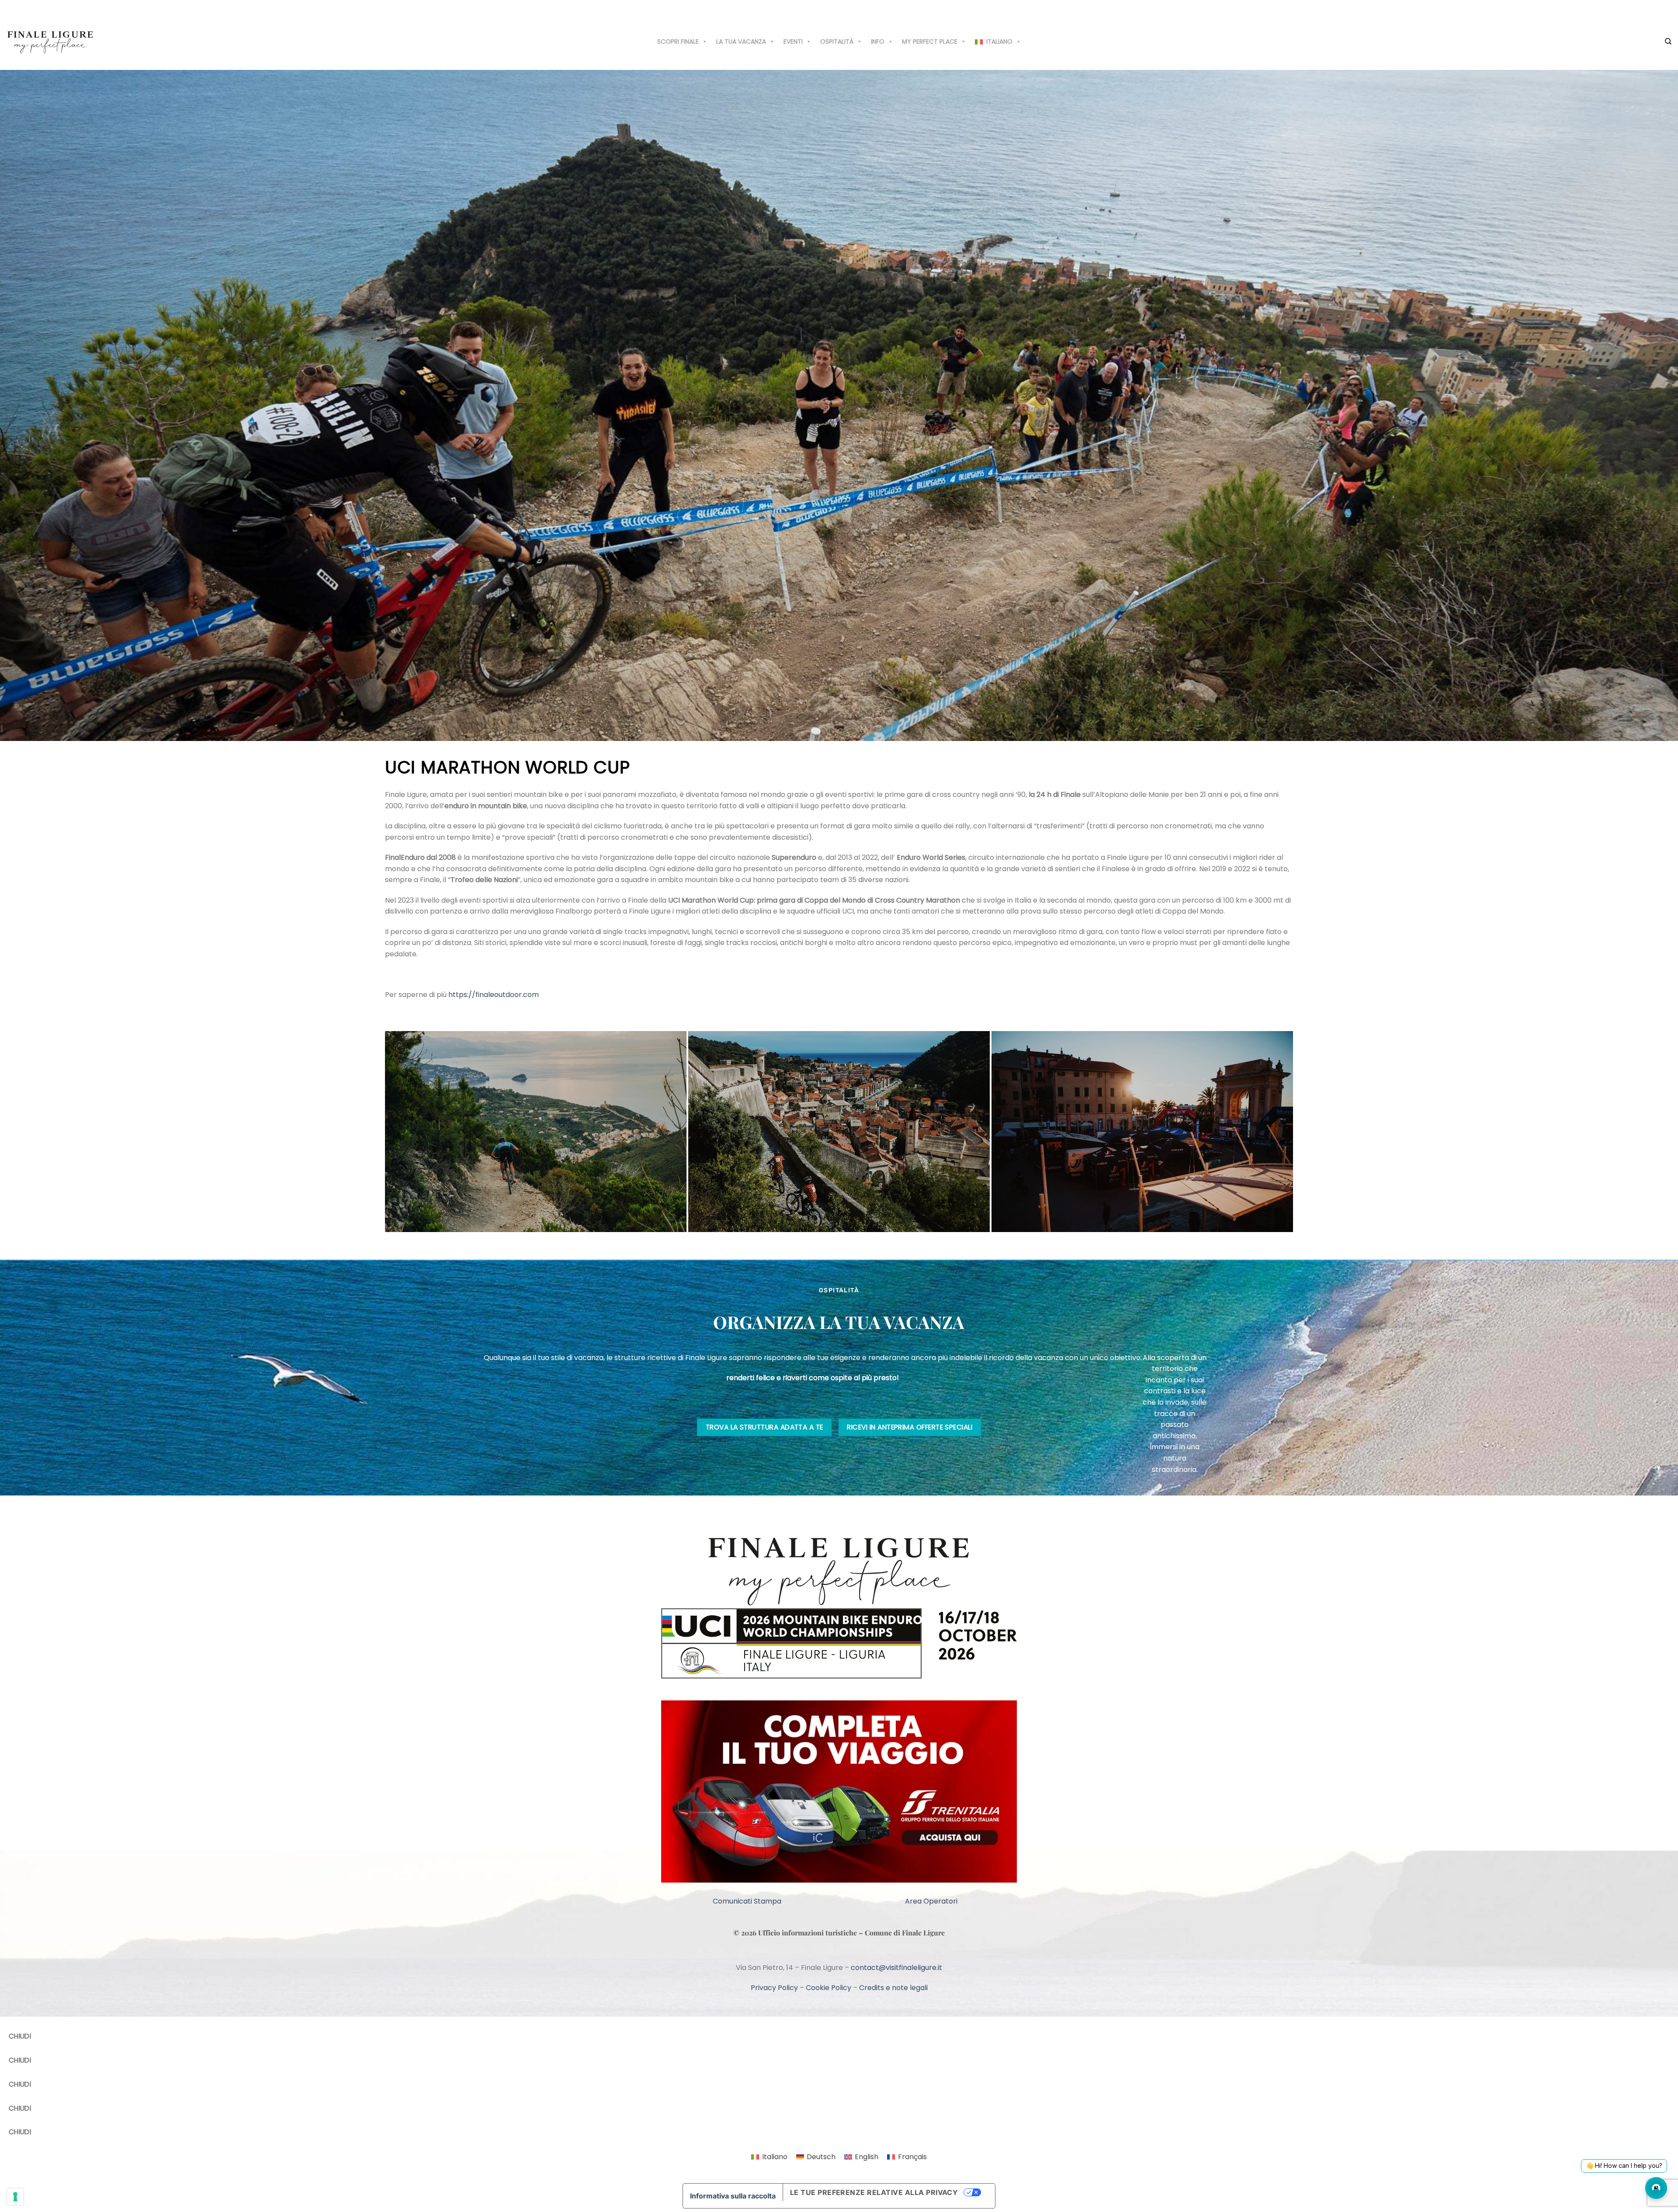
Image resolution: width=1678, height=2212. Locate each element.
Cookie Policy (829, 1988)
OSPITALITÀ (837, 42)
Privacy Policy (774, 1988)
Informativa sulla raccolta (733, 2196)
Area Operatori (931, 1901)
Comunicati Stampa (747, 1901)
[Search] (1668, 42)
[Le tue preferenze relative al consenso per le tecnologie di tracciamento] (15, 2197)
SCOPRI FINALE (678, 42)
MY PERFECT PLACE (930, 42)
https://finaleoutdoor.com (494, 995)
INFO (878, 42)
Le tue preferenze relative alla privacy (874, 2192)
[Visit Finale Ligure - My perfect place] (50, 41)
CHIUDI (20, 2036)
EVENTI (793, 42)
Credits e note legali (893, 1988)
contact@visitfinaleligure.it (896, 1968)
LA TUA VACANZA (741, 42)
